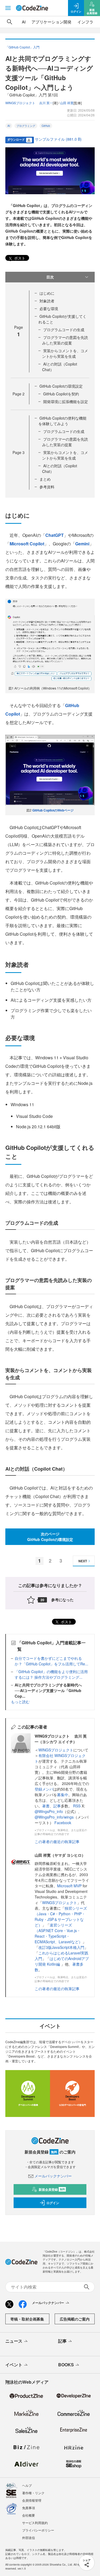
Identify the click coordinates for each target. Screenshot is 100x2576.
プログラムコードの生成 (64, 330)
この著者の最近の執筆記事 (57, 1841)
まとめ (45, 479)
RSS (77, 1806)
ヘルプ (27, 2485)
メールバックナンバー (53, 2176)
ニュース (14, 2341)
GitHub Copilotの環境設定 (61, 386)
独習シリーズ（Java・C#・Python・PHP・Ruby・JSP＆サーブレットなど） (61, 1916)
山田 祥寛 (67, 103)
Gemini (82, 544)
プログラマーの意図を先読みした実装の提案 (65, 340)
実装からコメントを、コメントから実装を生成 (65, 353)
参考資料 (47, 487)
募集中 (63, 1795)
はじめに (47, 293)
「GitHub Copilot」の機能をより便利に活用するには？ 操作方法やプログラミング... (51, 1674)
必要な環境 (49, 309)
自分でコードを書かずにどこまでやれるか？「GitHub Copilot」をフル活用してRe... (51, 1661)
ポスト (19, 258)
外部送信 (29, 2538)
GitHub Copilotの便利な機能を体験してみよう (62, 421)
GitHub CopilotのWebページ (53, 810)
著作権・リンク (33, 2493)
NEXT (83, 1561)
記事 (57, 1806)
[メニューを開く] (8, 8)
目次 (50, 277)
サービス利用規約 (35, 2523)
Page (19, 394)
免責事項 (29, 2508)
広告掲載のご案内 (75, 2319)
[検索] (10, 22)
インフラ (85, 22)
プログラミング (26, 126)
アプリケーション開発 (51, 22)
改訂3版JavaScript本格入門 (61, 1947)
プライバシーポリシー (38, 2530)
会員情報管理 (32, 2500)
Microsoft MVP (69, 1886)
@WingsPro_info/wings (54, 1817)
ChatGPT (55, 535)
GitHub (46, 126)
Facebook (63, 1823)
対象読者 (47, 301)
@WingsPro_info (49, 1811)
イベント (14, 2365)
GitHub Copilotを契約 (61, 394)
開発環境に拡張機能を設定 (66, 401)
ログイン (53, 2203)
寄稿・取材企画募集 (27, 2319)
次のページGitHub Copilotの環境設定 (50, 1537)
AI (24, 22)
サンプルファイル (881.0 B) (58, 139)
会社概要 (29, 2515)
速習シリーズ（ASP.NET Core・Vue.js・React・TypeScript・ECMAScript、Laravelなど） (59, 1933)
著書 (46, 1806)
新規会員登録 (52, 2189)
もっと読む (20, 1702)
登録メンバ (44, 1789)
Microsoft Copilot (27, 544)
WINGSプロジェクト (56, 1750)
